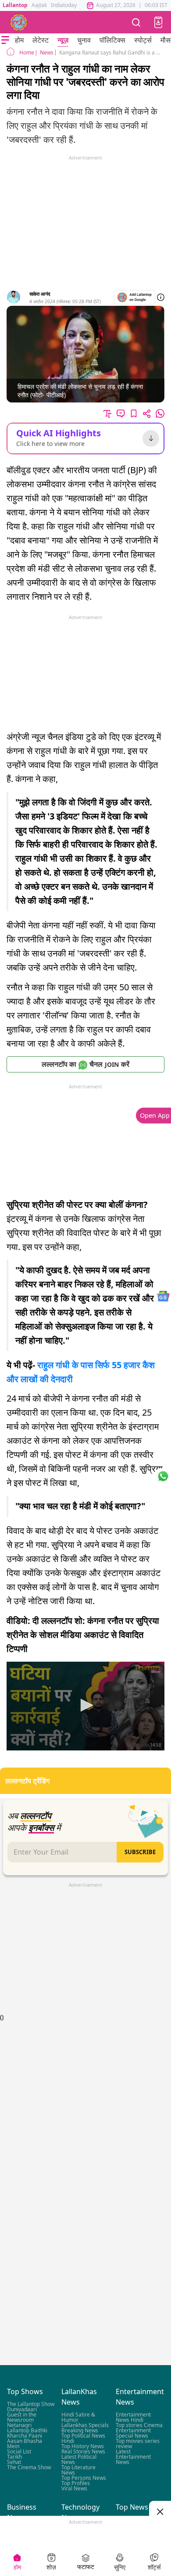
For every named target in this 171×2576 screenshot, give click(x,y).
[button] (158, 22)
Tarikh (14, 2457)
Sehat (14, 2462)
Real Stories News (83, 2451)
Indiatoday (64, 5)
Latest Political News (79, 2459)
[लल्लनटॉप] (19, 22)
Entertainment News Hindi (133, 2417)
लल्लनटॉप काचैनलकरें (85, 1064)
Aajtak (39, 5)
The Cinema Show (29, 2467)
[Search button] (136, 22)
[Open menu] (5, 40)
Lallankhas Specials (85, 2425)
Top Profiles (76, 2483)
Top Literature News (78, 2470)
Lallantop (15, 5)
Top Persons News (84, 2478)
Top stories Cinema (139, 2425)
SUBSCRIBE (140, 1852)
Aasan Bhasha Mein (25, 2444)
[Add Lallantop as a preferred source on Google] (135, 297)
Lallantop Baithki (27, 2430)
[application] (85, 1706)
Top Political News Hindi (83, 2438)
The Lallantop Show (31, 2404)
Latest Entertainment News (133, 2457)
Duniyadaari (22, 2409)
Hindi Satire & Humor (78, 2417)
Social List (19, 2451)
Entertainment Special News (133, 2433)
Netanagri (19, 2425)
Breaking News (80, 2430)
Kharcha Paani (25, 2436)
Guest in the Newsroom (22, 2417)
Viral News (74, 2488)
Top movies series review (138, 2444)
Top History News (83, 2446)
